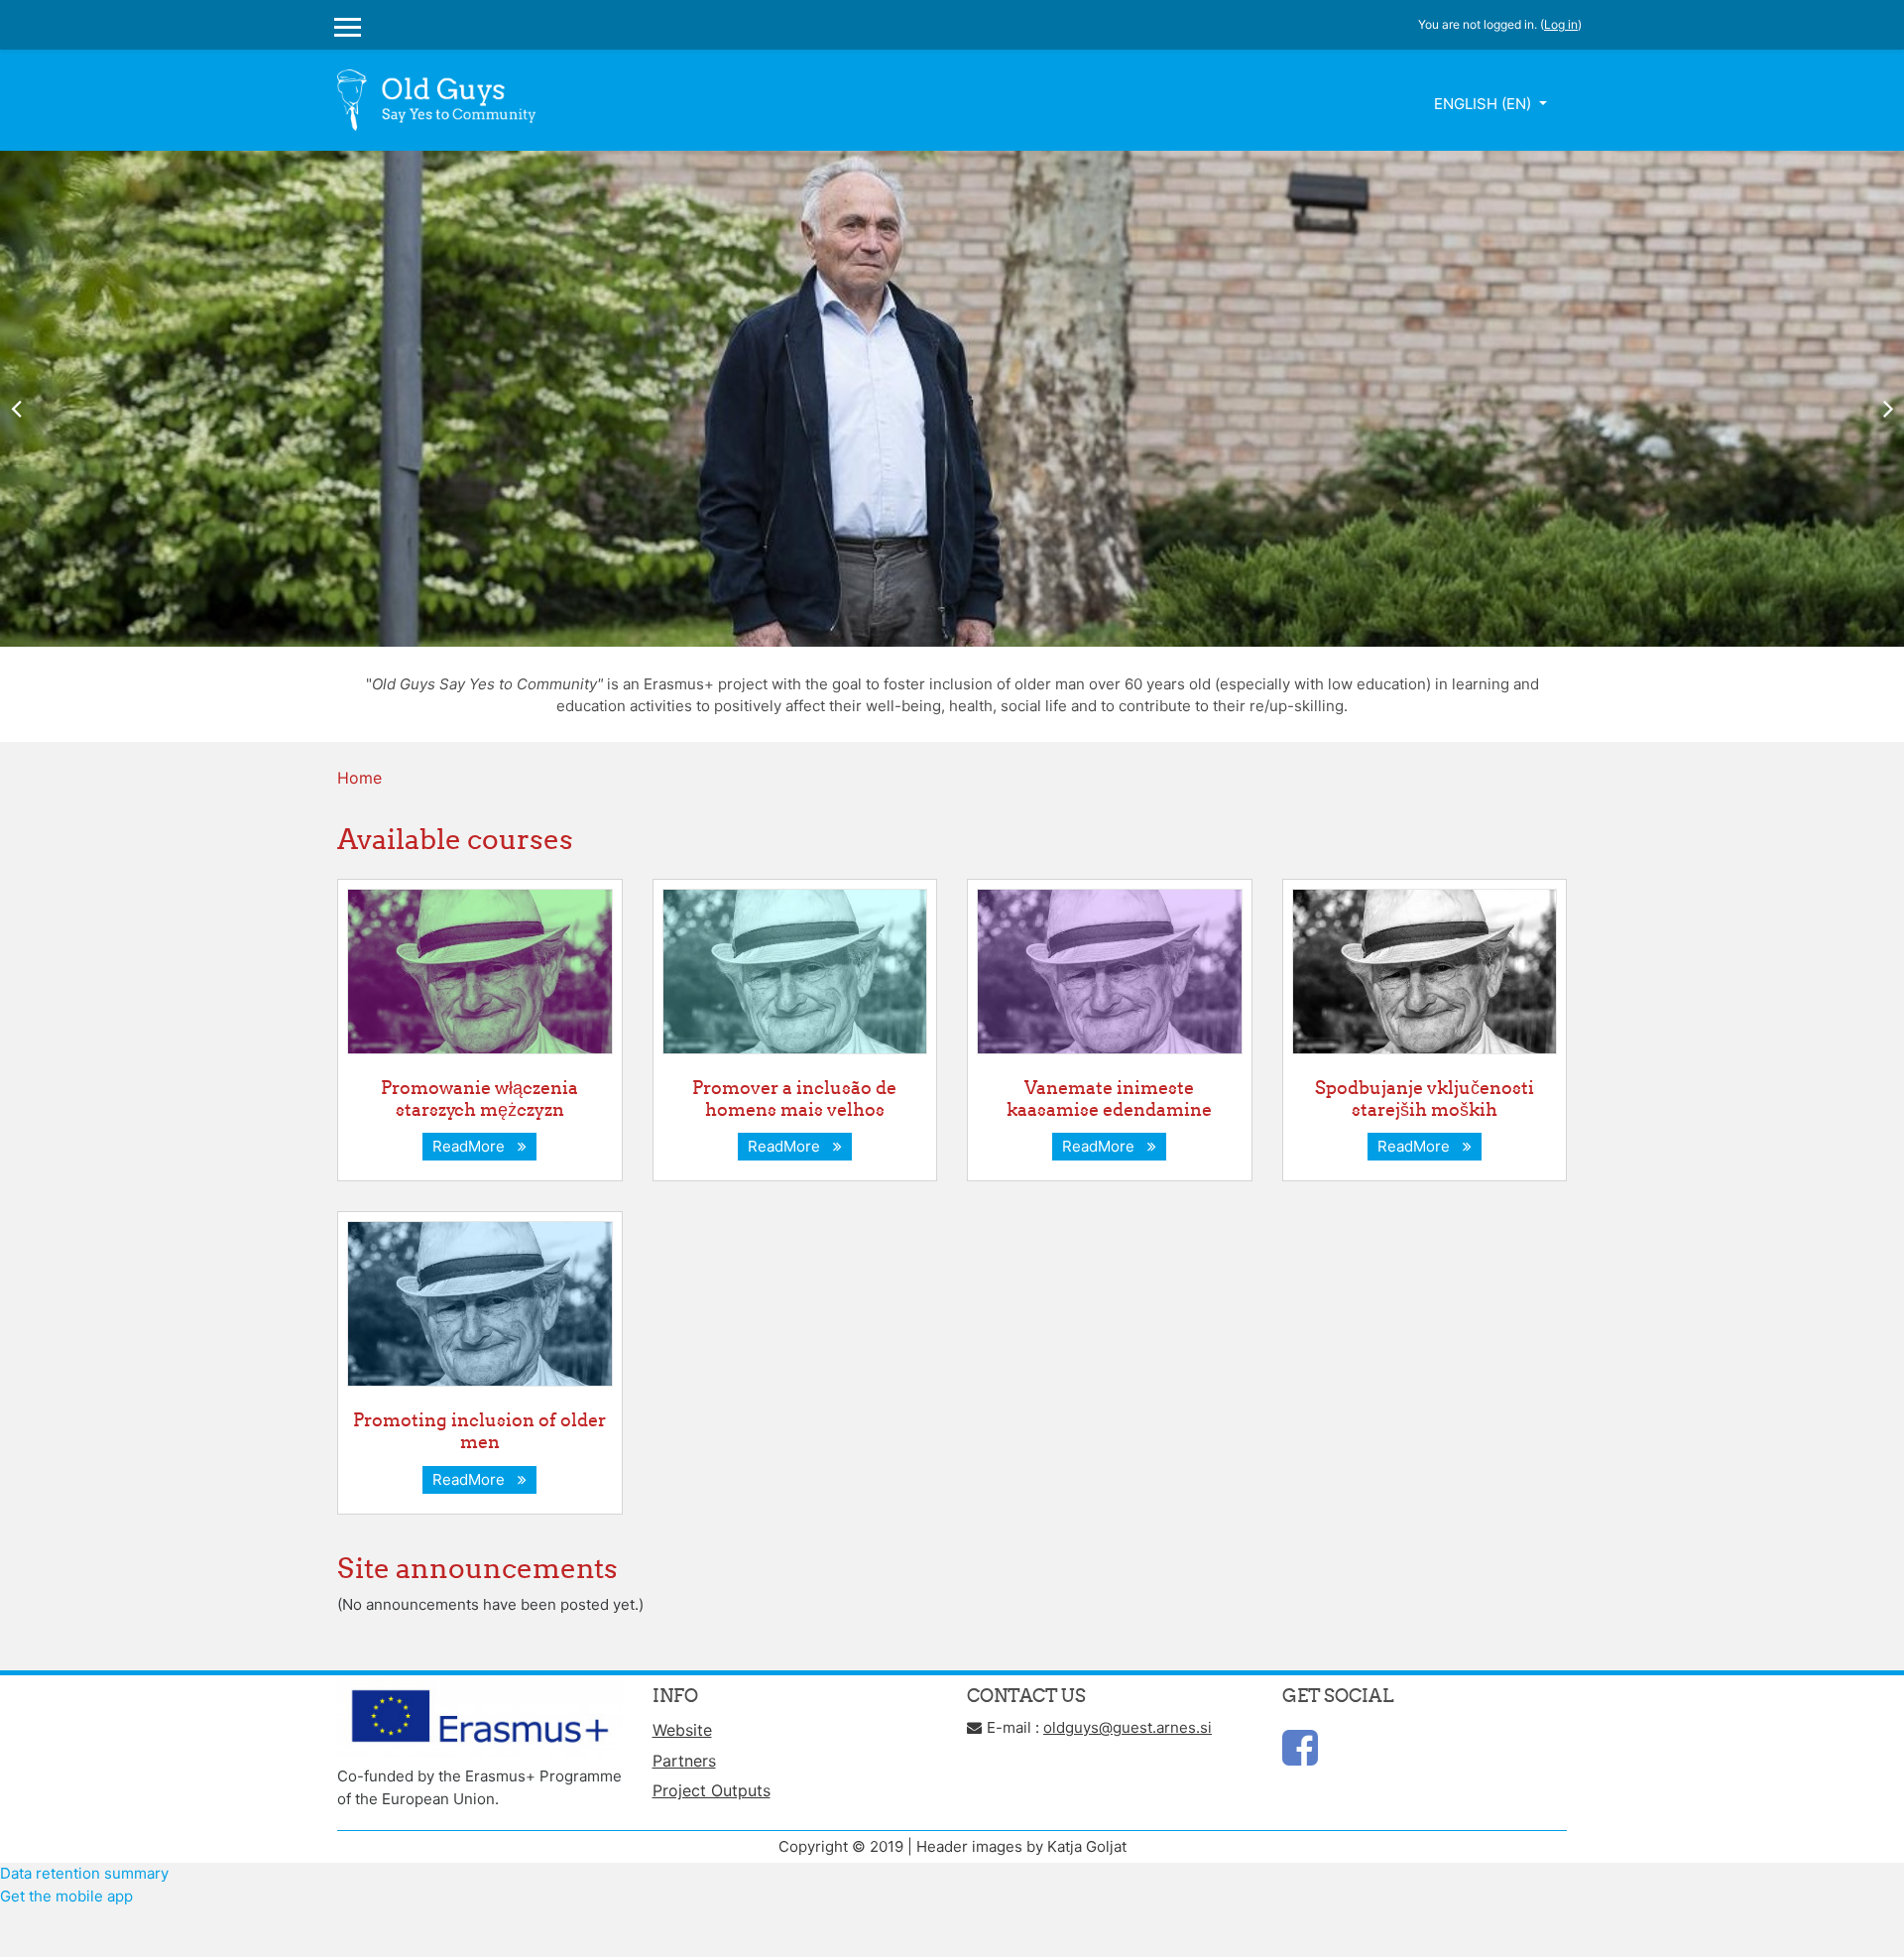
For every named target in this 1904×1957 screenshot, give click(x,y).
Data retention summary (84, 1873)
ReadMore (473, 1146)
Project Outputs (712, 1790)
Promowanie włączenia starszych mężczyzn (479, 1099)
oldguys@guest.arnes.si (1128, 1727)
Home (359, 778)
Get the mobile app (66, 1896)
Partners (684, 1761)
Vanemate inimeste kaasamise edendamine (1109, 1099)
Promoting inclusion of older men (479, 1431)
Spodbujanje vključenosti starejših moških (1425, 1099)
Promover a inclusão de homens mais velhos (794, 1099)
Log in (1561, 24)
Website (682, 1730)
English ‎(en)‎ (1485, 104)
